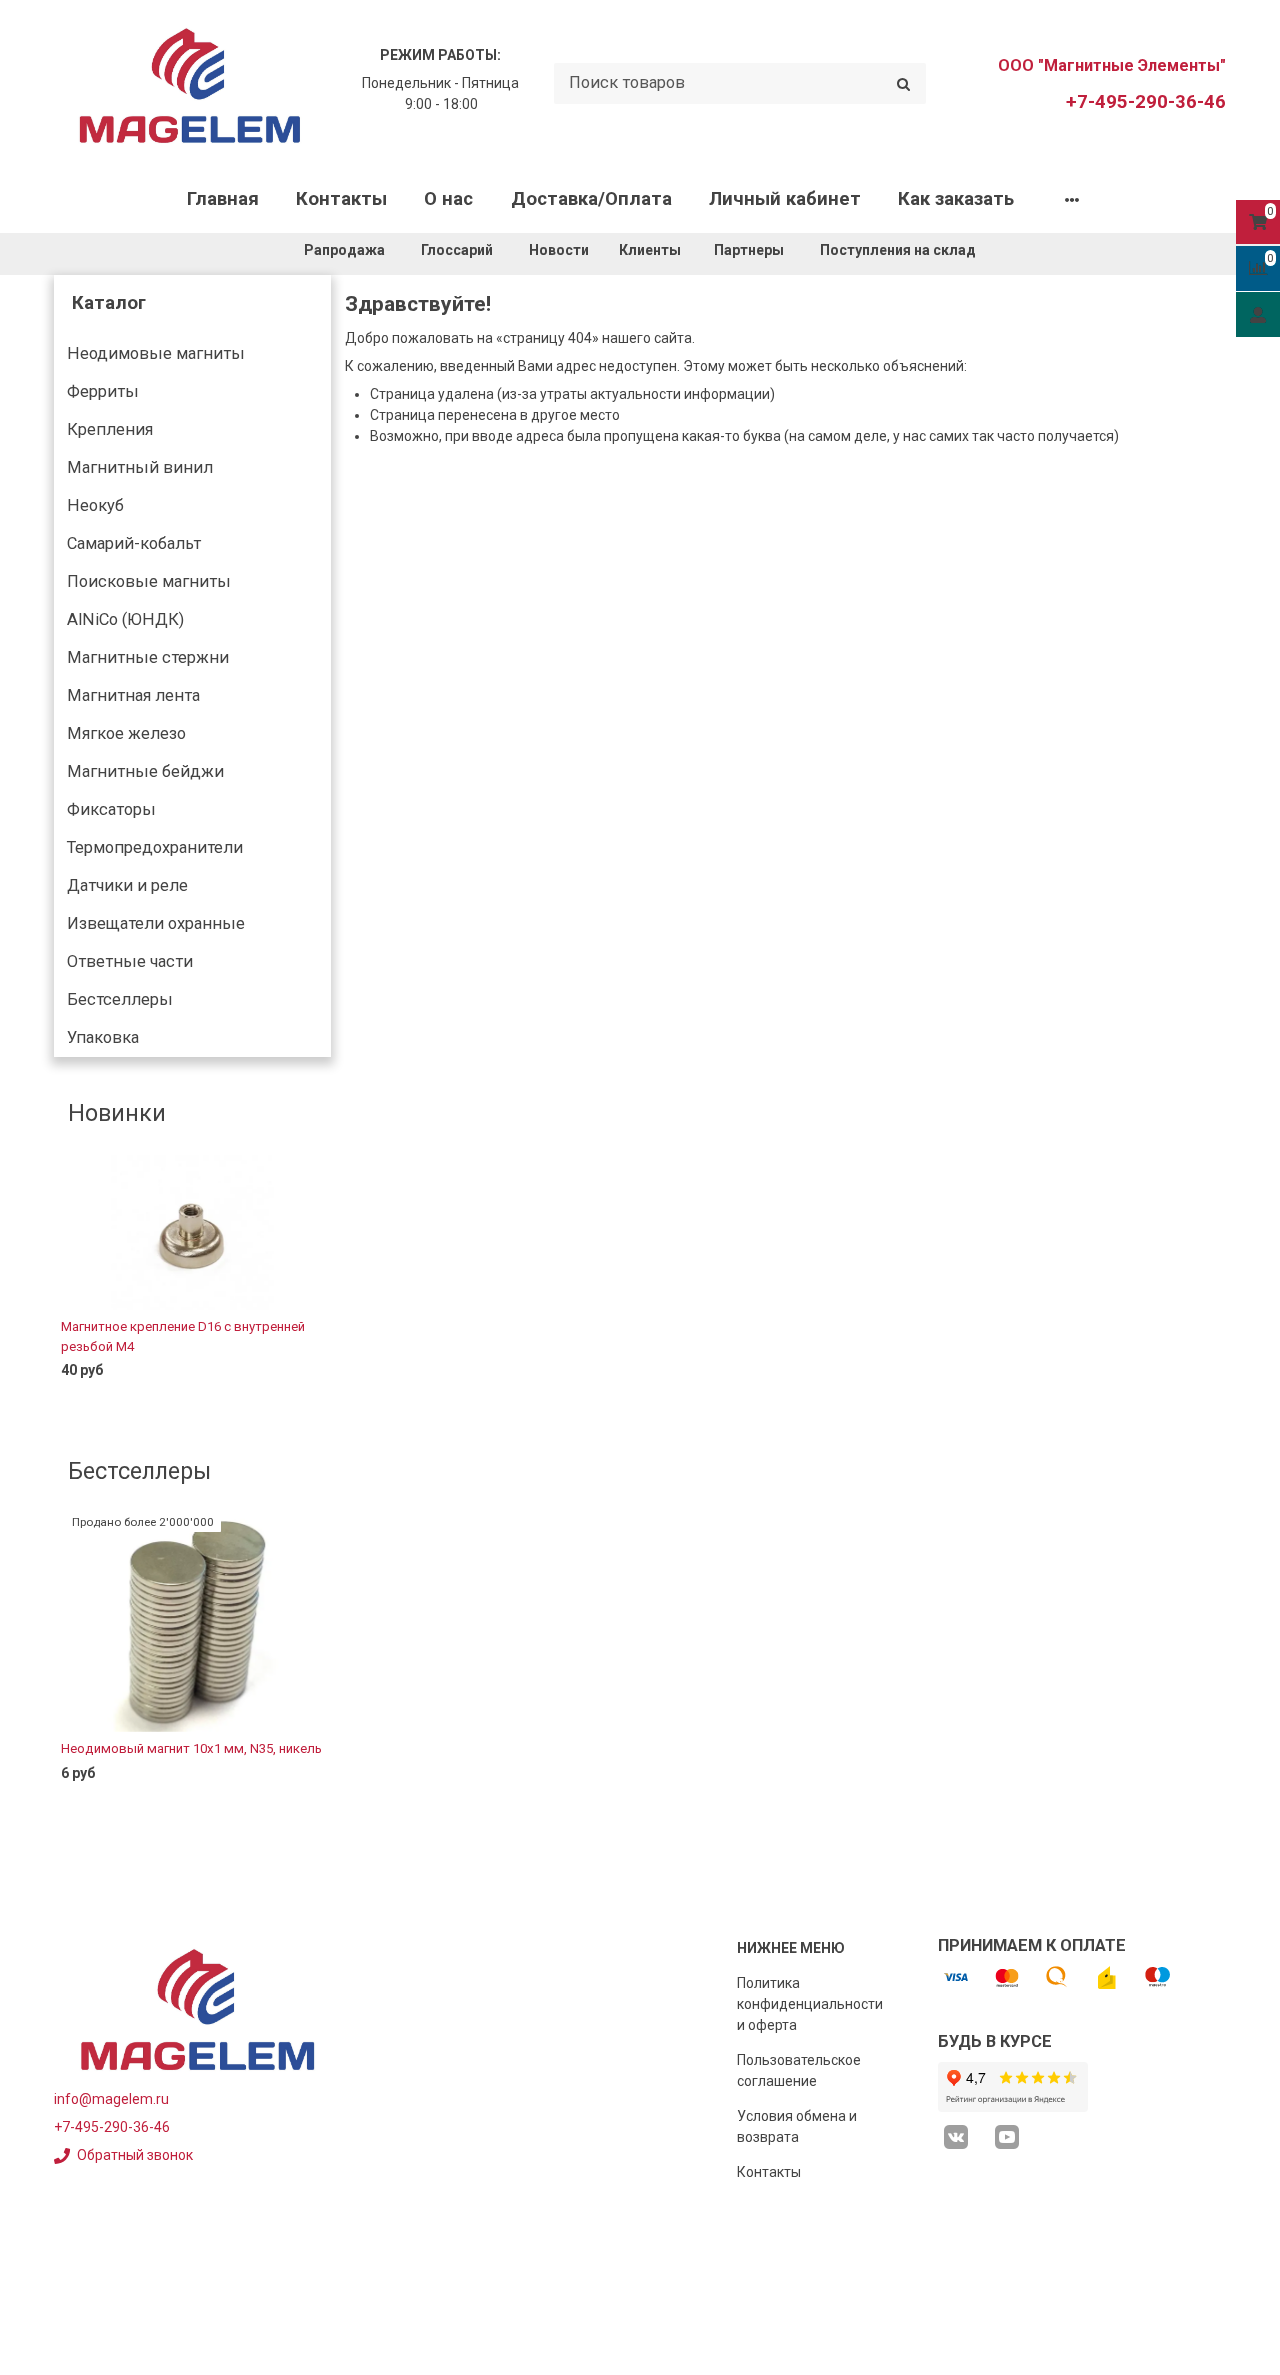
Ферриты (103, 391)
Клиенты (651, 250)
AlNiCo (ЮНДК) (125, 619)
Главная (223, 199)
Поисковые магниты (149, 581)
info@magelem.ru (111, 2099)
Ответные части (130, 961)
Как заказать (956, 199)
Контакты (341, 199)
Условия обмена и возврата (797, 2126)
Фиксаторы (111, 809)
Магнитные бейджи (145, 771)
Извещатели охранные (156, 923)
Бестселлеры (120, 999)
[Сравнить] (301, 1402)
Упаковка (103, 1037)
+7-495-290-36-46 (1146, 102)
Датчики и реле (127, 885)
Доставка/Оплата (591, 199)
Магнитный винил (140, 467)
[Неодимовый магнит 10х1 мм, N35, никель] (192, 1623)
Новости (559, 250)
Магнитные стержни (148, 657)
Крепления (110, 429)
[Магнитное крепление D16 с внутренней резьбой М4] (192, 1232)
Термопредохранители (155, 847)
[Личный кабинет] (1258, 314)
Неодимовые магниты (156, 353)
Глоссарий (457, 250)
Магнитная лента (133, 695)
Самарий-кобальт (134, 543)
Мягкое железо (126, 733)
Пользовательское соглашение (799, 2070)
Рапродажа (344, 250)
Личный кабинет (785, 199)
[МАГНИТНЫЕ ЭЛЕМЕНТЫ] (190, 83)
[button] (68, 1284)
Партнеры (749, 250)
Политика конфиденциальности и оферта (810, 2004)
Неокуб (95, 505)
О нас (448, 199)
